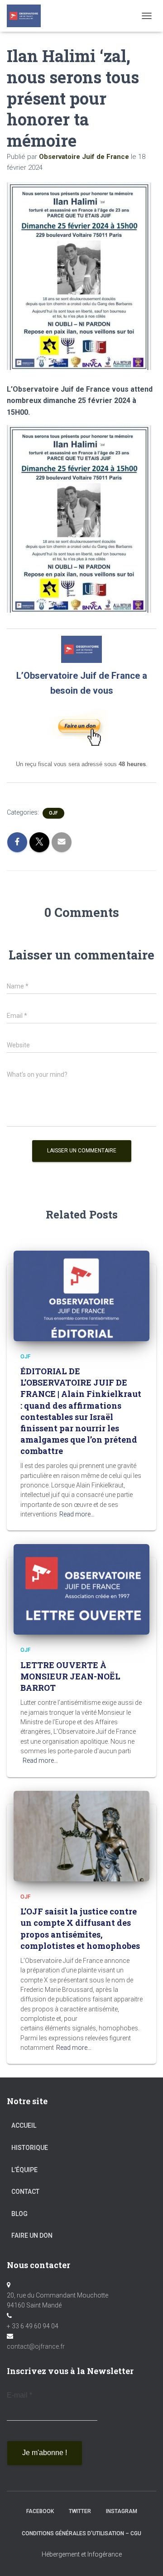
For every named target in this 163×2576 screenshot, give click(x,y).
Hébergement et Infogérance (82, 2554)
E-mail (19, 2395)
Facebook (40, 2511)
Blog (19, 2214)
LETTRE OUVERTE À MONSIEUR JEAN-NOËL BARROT (70, 1676)
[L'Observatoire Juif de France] (27, 16)
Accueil (24, 2125)
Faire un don (32, 2235)
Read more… (77, 1514)
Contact (25, 2192)
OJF (53, 813)
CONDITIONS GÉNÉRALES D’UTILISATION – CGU (81, 2533)
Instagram (122, 2511)
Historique (30, 2148)
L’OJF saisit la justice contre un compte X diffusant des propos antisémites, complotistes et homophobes (80, 1928)
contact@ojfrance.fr (36, 2346)
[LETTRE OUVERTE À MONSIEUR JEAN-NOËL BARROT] (81, 1589)
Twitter (80, 2511)
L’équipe (24, 2170)
